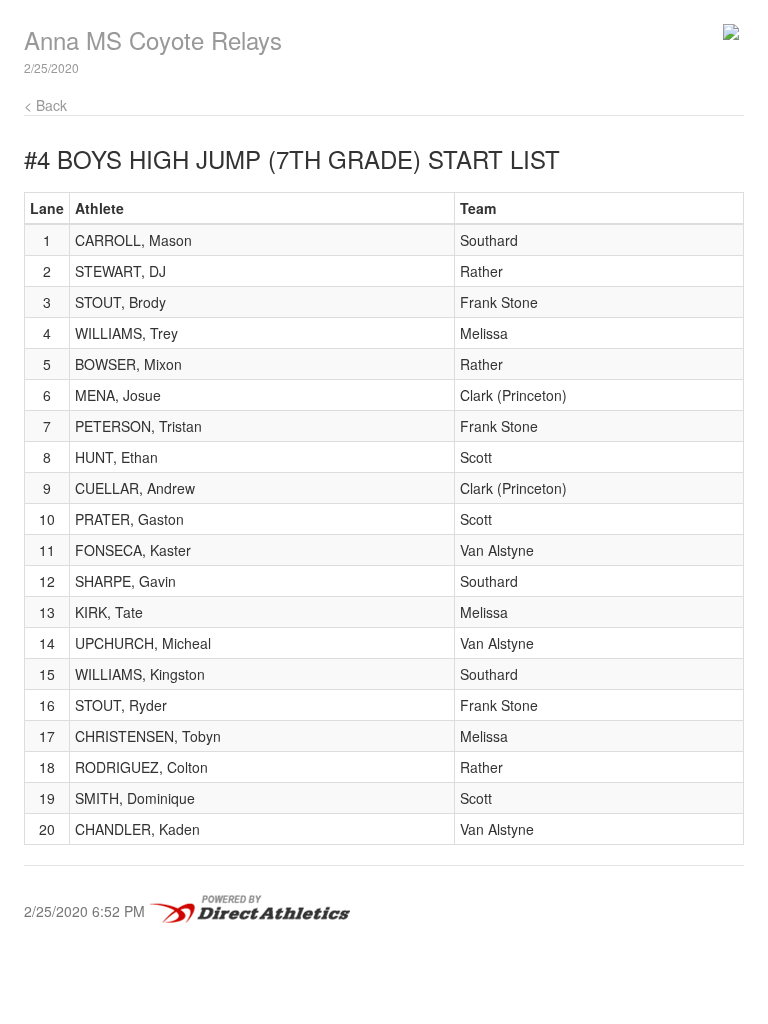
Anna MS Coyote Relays (153, 39)
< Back (45, 105)
